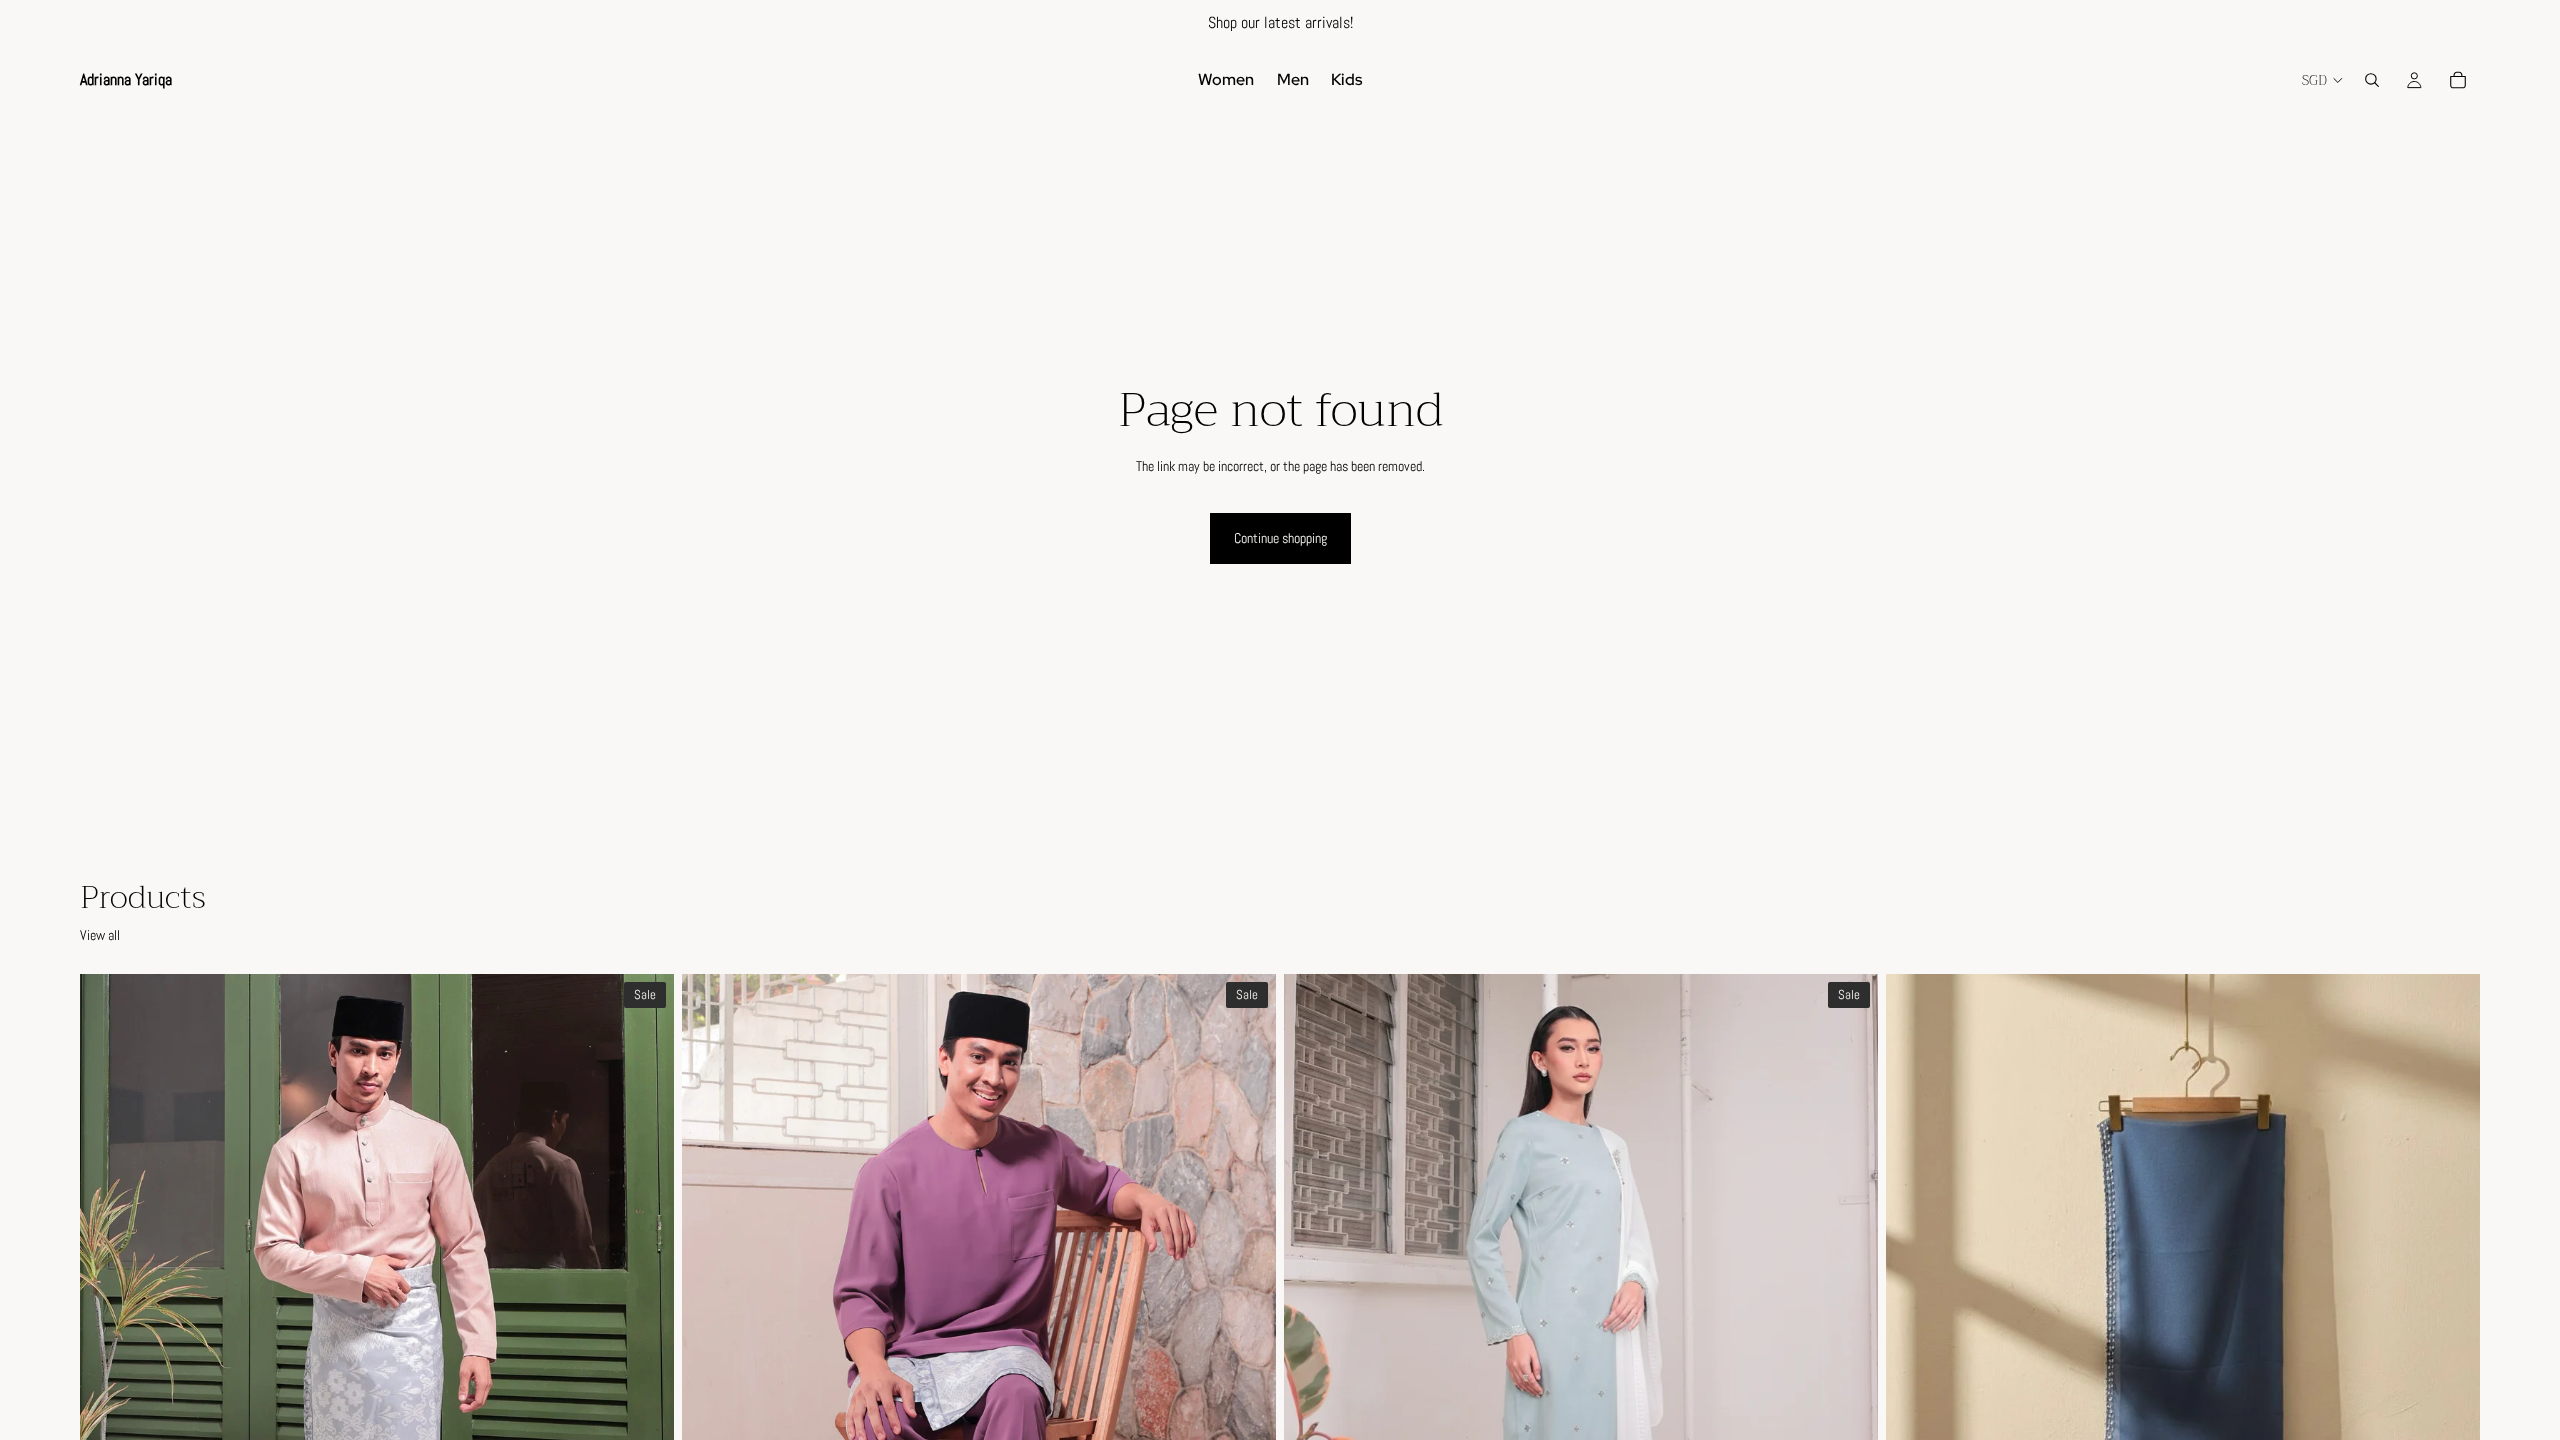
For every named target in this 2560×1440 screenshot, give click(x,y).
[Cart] (2458, 80)
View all (100, 935)
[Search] (2372, 80)
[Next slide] (644, 1345)
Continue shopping (1280, 538)
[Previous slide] (110, 1345)
